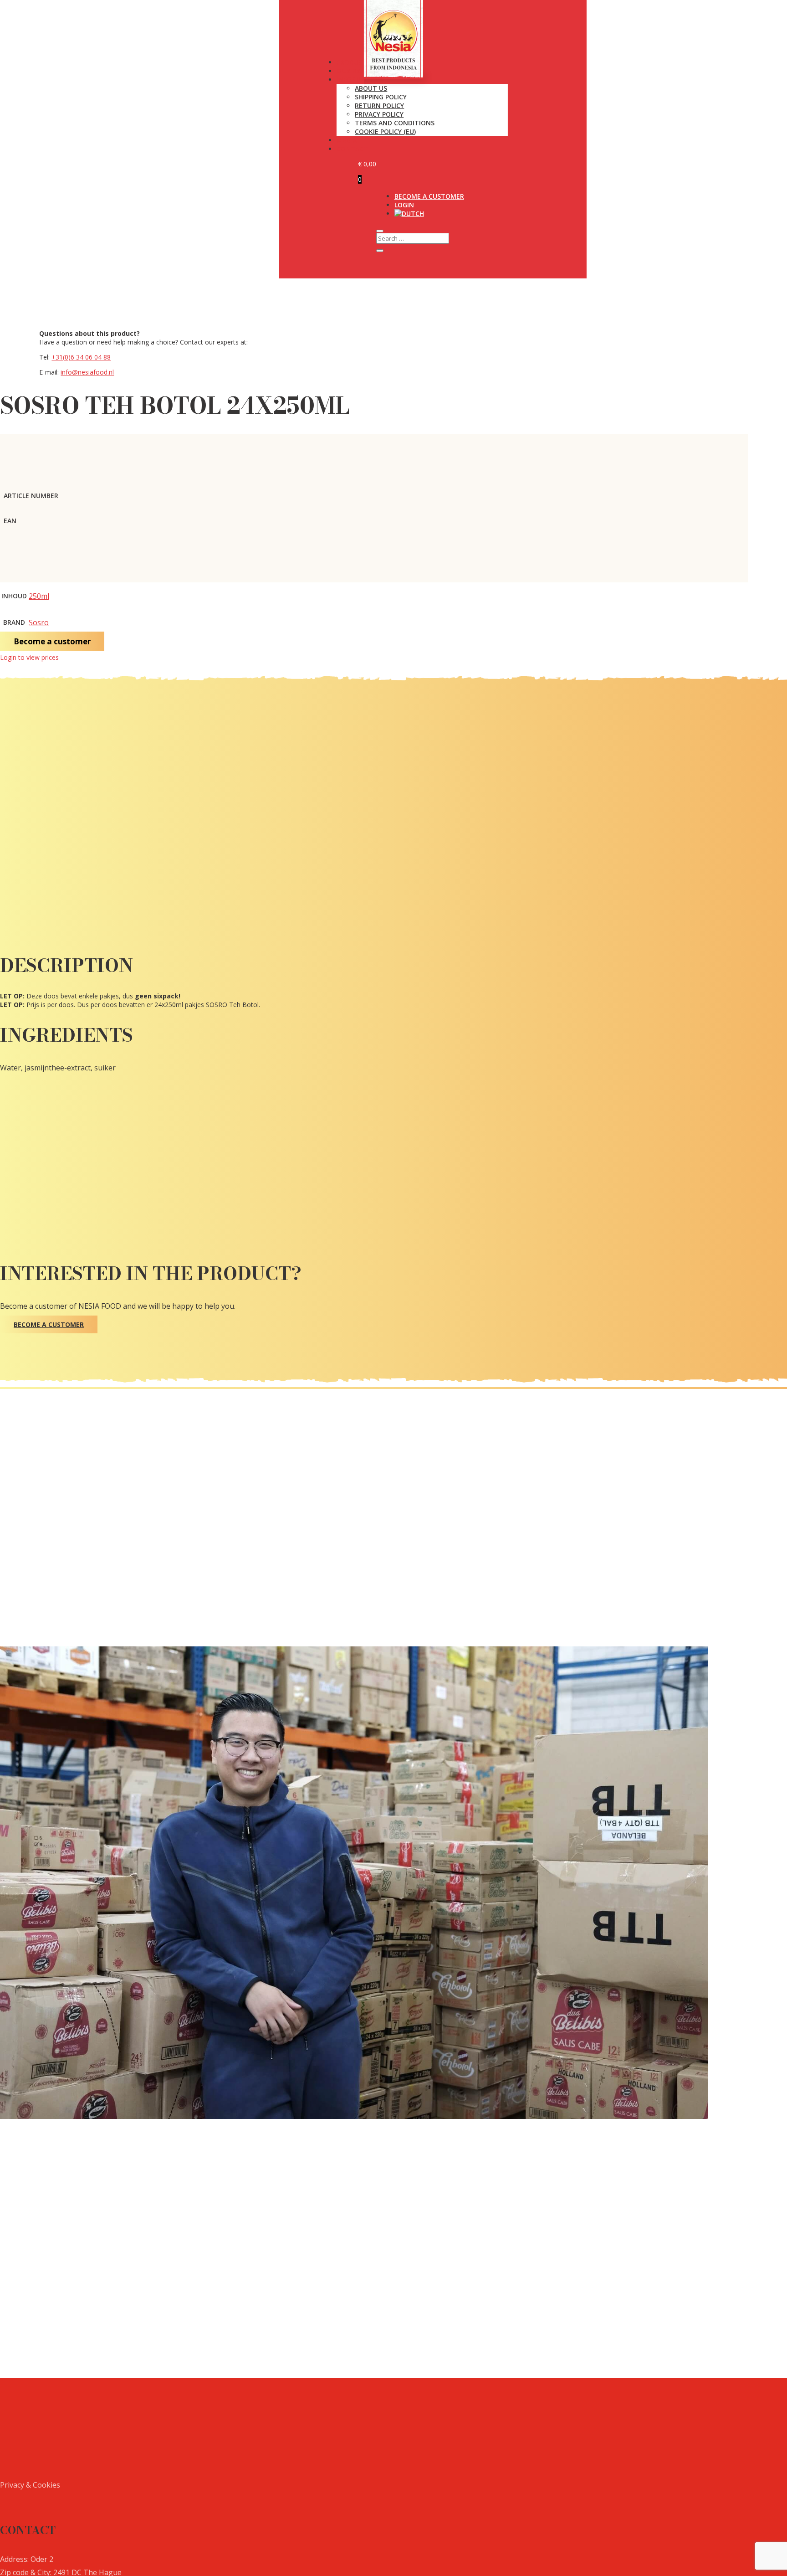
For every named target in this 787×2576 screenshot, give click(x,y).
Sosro (39, 622)
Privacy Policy (379, 114)
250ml (39, 596)
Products (354, 62)
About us (371, 88)
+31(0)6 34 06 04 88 (81, 357)
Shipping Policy (381, 97)
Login (404, 205)
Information (359, 80)
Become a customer (429, 196)
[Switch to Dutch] (409, 213)
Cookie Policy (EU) (385, 131)
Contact (352, 149)
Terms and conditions (395, 123)
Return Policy (379, 105)
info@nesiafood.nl (87, 372)
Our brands (357, 71)
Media (347, 140)
